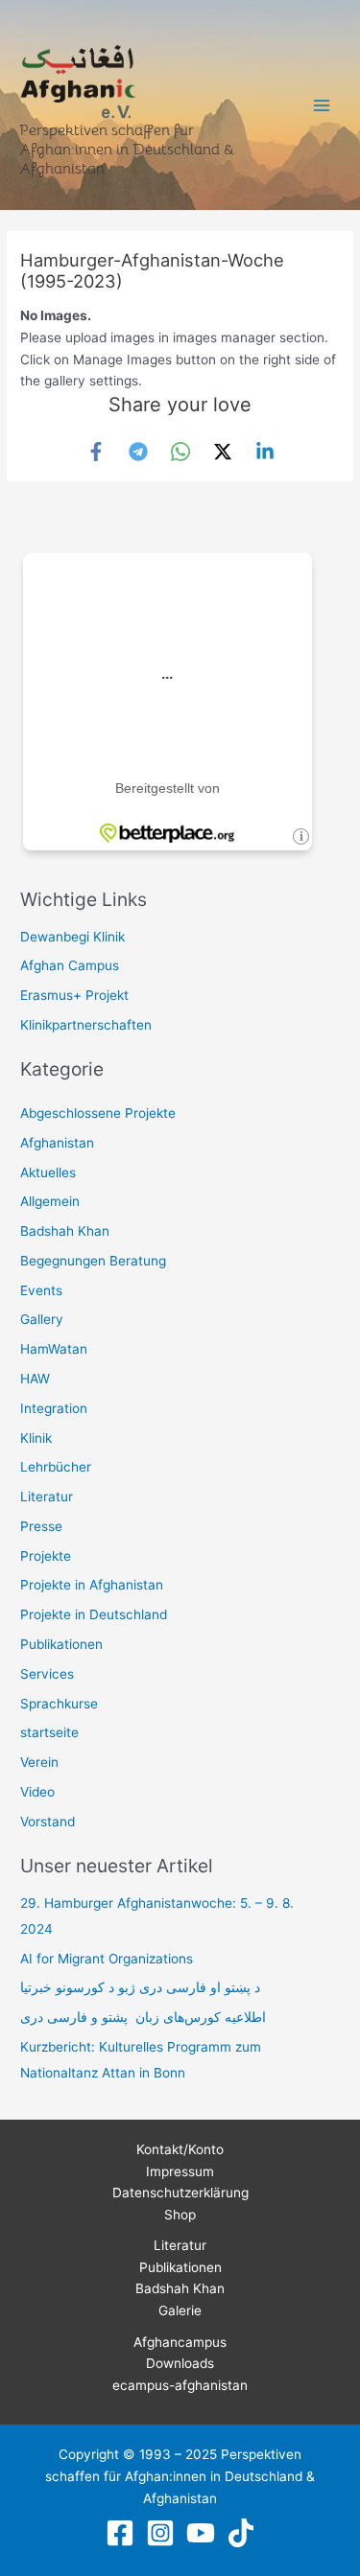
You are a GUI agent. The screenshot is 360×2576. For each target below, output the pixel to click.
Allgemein (50, 1201)
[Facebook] (96, 452)
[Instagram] (160, 2533)
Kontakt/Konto (180, 2149)
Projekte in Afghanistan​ (92, 1585)
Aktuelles (48, 1172)
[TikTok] (241, 2533)
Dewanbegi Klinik (72, 937)
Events (41, 1290)
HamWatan (54, 1349)
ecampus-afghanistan (180, 2385)
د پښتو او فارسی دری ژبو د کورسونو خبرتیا (140, 1987)
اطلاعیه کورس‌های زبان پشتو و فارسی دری (143, 2017)
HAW (35, 1379)
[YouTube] (201, 2533)
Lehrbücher (56, 1467)
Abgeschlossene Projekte (98, 1113)
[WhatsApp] (180, 452)
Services (47, 1674)
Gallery (42, 1319)
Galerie (180, 2310)
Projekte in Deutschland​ (94, 1614)
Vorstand (48, 1822)
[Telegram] (138, 452)
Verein (39, 1762)
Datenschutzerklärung (180, 2193)
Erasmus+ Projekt (74, 995)
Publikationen (61, 1644)
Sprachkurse (59, 1704)
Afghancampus (180, 2342)
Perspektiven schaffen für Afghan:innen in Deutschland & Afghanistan (127, 149)
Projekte (46, 1556)
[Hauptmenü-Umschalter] (322, 105)
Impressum (180, 2171)
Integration (54, 1408)
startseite (49, 1732)
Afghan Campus (70, 965)
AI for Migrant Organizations (107, 1959)
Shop (180, 2215)
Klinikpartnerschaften (86, 1025)
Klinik (36, 1438)
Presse (41, 1526)
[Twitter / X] (223, 452)
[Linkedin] (265, 452)
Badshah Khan (65, 1231)
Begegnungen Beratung (93, 1261)
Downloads (180, 2363)
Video (37, 1792)
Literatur (47, 1497)
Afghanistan (57, 1143)
